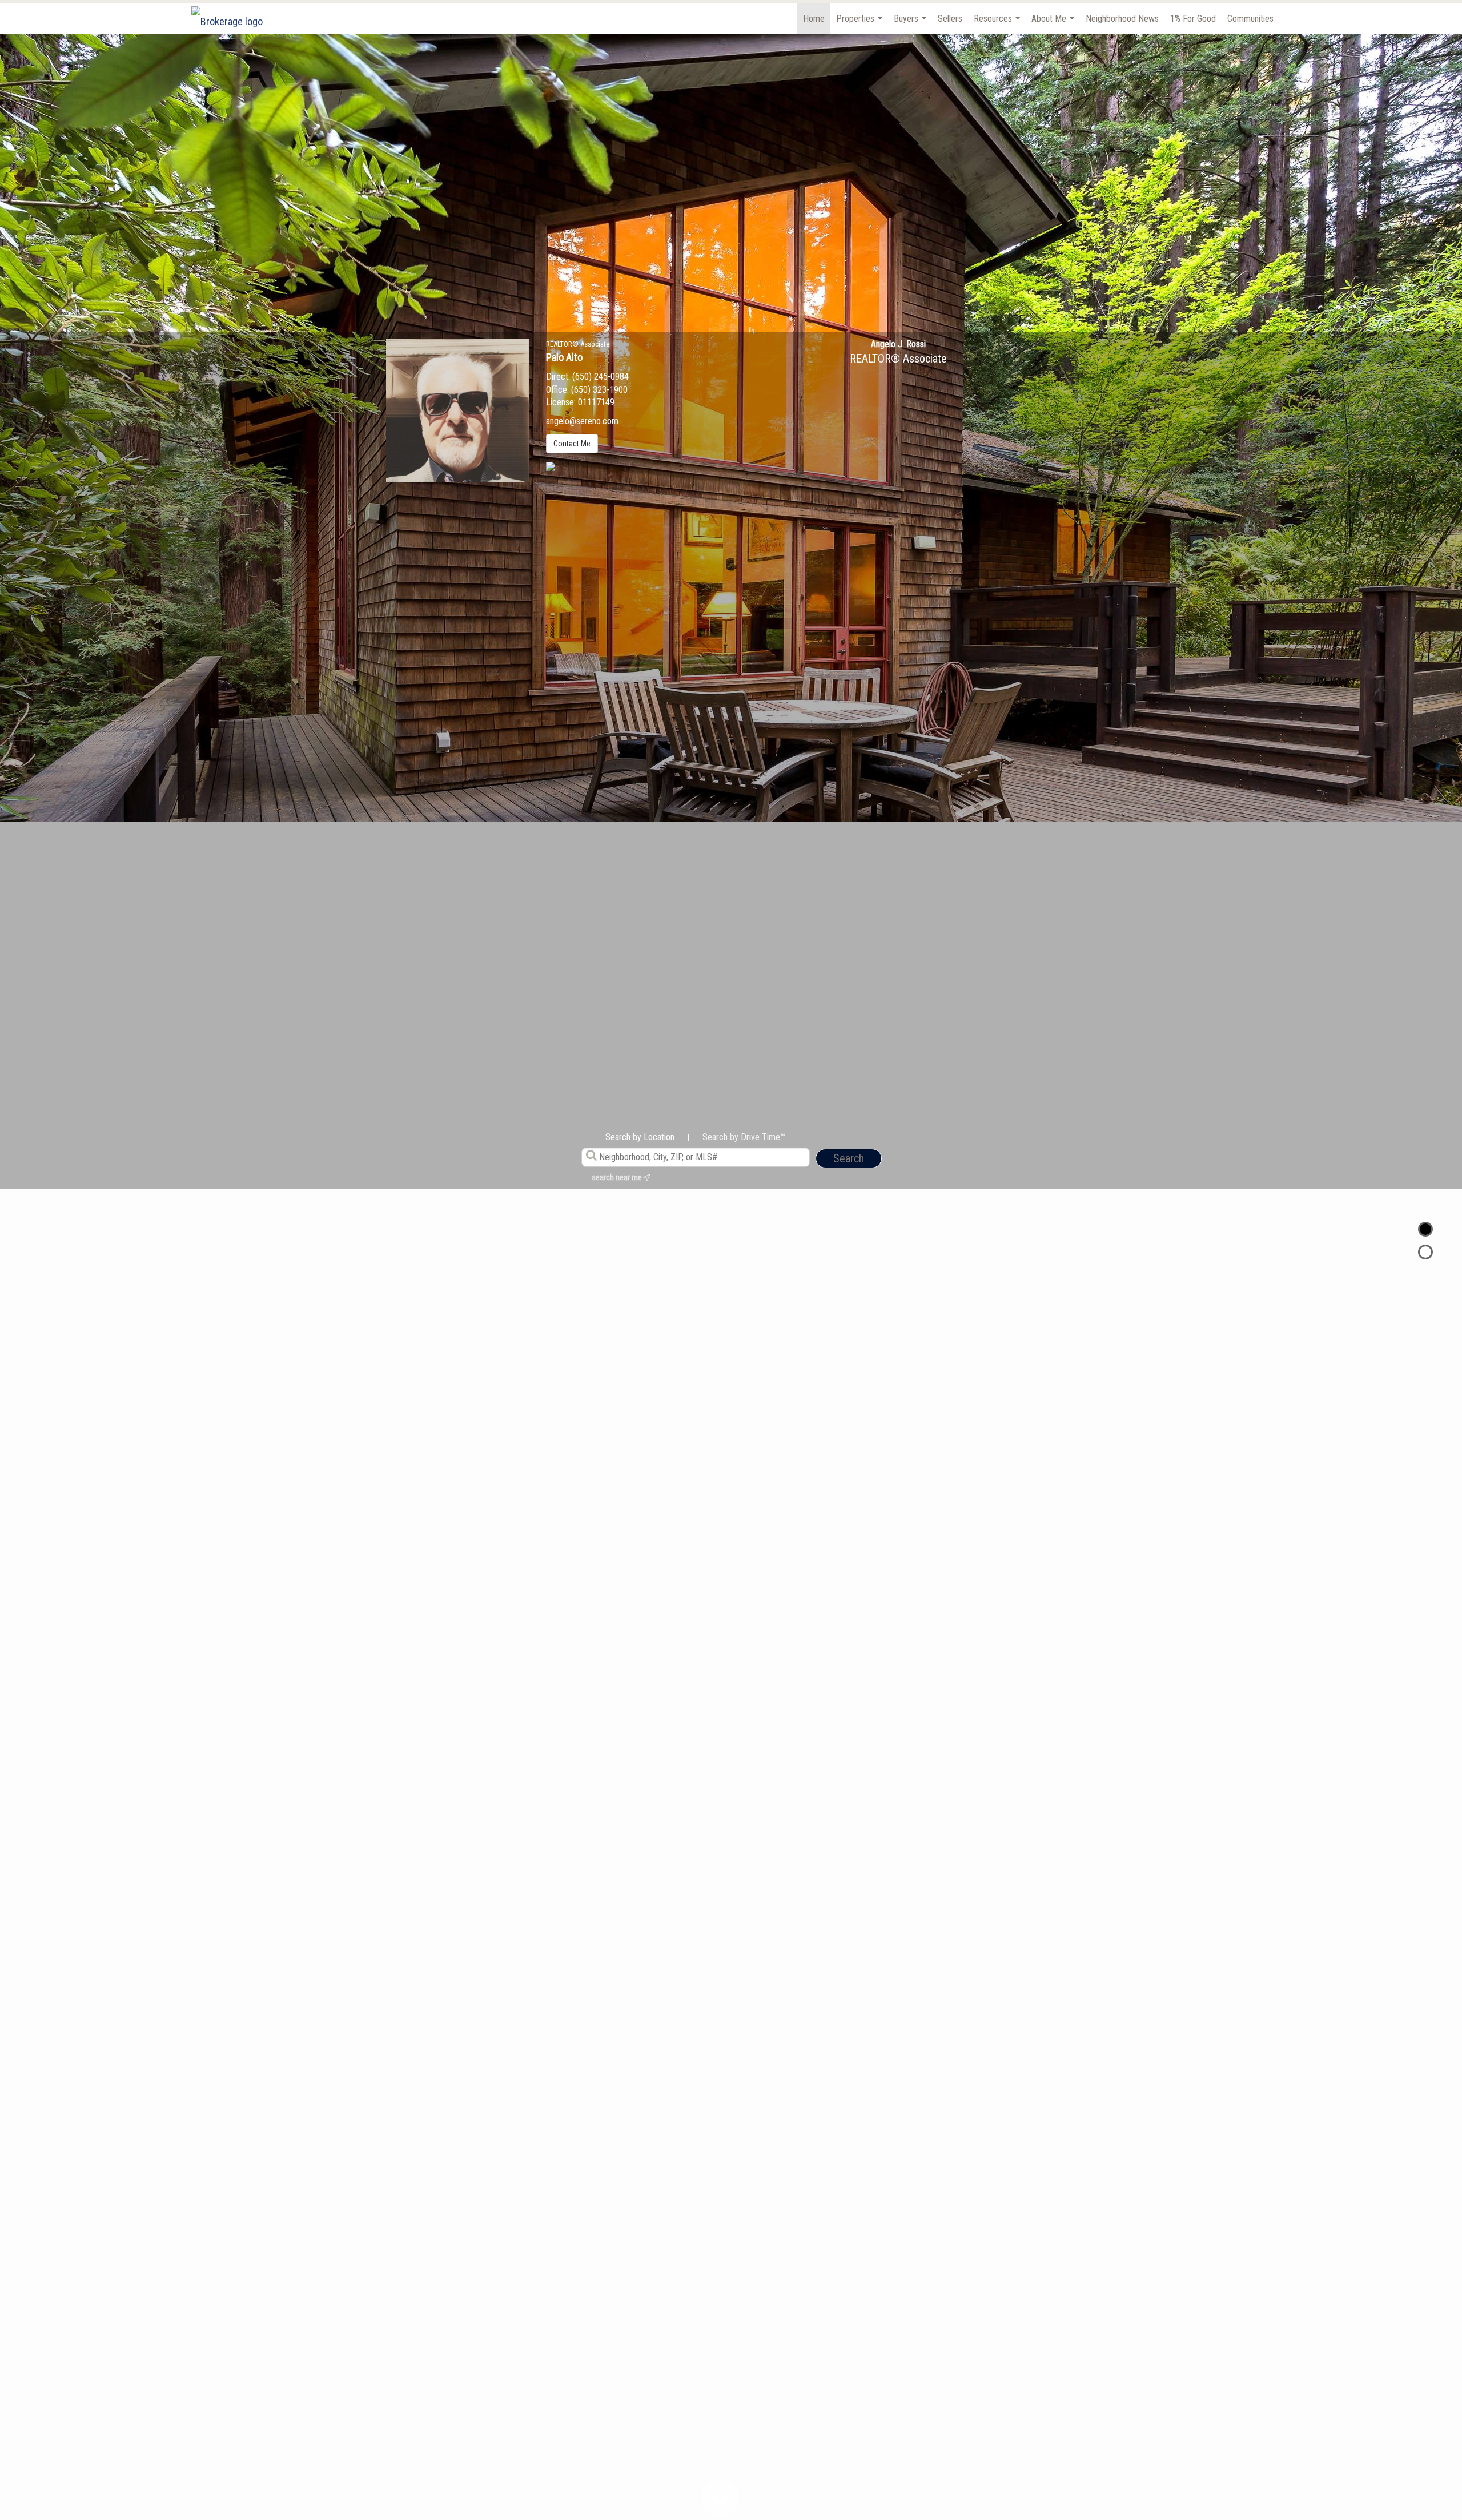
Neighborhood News (1122, 19)
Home (814, 19)
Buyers (911, 24)
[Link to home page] (233, 19)
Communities (1250, 19)
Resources (998, 24)
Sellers (950, 19)
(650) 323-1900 (599, 390)
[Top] (1425, 1229)
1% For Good (1193, 19)
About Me (1054, 24)
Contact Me (572, 444)
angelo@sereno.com (582, 421)
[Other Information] (1425, 1252)
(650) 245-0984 (601, 377)
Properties (861, 24)
